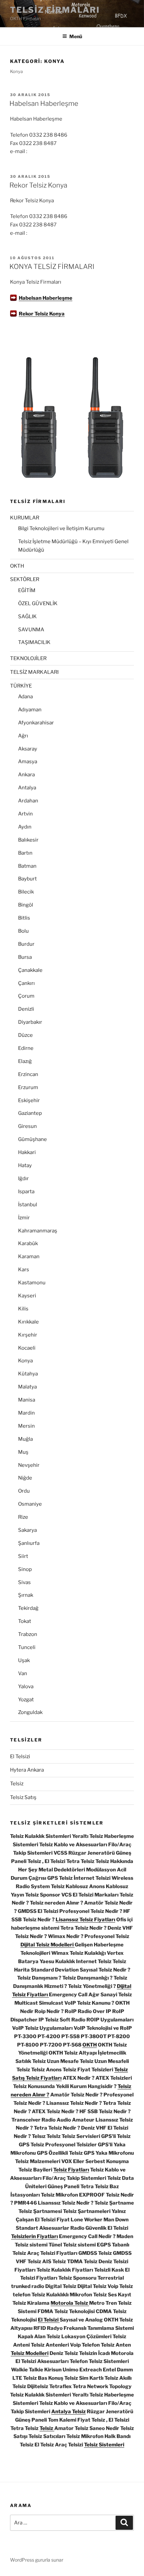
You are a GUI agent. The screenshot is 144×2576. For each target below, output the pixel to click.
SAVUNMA (31, 630)
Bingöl (26, 905)
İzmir (24, 1218)
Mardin (26, 1413)
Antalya (27, 788)
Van (23, 1673)
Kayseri (27, 1296)
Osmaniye (30, 1504)
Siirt (23, 1556)
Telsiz (17, 1784)
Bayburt (27, 879)
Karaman (29, 1257)
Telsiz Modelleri (30, 2353)
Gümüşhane (32, 1139)
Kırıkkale (28, 1322)
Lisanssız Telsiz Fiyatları (85, 1920)
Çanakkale (30, 970)
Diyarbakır (30, 1022)
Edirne (26, 1048)
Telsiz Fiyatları (71, 2170)
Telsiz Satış (23, 1797)
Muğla (25, 1439)
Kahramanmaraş (38, 1231)
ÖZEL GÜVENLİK (38, 603)
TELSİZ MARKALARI (34, 672)
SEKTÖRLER (25, 579)
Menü (76, 36)
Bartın (25, 853)
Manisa (27, 1400)
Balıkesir (28, 840)
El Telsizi (20, 1757)
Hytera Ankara (27, 1770)
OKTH (17, 566)
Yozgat (26, 1700)
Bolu (23, 931)
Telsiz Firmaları (55, 10)
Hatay (25, 1165)
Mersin (26, 1426)
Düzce (25, 1035)
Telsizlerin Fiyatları (34, 2236)
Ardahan (28, 801)
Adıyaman (30, 710)
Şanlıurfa (29, 1543)
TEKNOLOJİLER (28, 658)
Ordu (24, 1491)
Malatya (27, 1387)
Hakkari (27, 1152)
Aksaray (28, 749)
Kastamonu (32, 1283)
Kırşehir (28, 1335)
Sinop (25, 1569)
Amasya (28, 762)
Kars (24, 1270)
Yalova (26, 1687)
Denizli (26, 1009)
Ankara (26, 775)
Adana (25, 697)
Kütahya (28, 1374)
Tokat (25, 1621)
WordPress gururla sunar (37, 2560)
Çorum (26, 996)
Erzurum (28, 1087)
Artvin (25, 814)
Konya (25, 1361)
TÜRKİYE (21, 686)
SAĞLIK (27, 617)
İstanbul (28, 1205)
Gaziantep (30, 1113)
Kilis (23, 1309)
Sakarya (27, 1530)
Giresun (27, 1126)
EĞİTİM (27, 590)
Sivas (24, 1582)
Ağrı (23, 736)
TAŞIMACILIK (34, 642)
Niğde (25, 1478)
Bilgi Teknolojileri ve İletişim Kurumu (61, 528)
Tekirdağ (28, 1608)
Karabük (28, 1243)
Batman (27, 866)
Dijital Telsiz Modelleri (48, 1945)
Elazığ (25, 1061)
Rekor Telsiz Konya (38, 185)
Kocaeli (27, 1348)
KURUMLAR (25, 518)
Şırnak (26, 1595)
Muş (23, 1452)
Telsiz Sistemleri (104, 2445)
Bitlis (24, 918)
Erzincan (28, 1074)
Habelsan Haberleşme (44, 103)
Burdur (26, 944)
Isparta (26, 1192)
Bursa (25, 957)
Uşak (24, 1660)
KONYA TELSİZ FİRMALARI (52, 267)
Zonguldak (30, 1712)
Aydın (25, 827)
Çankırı (26, 983)
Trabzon (28, 1634)
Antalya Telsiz (68, 2412)
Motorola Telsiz (70, 2303)
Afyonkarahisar (36, 723)
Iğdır (23, 1178)
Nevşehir (29, 1465)
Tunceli (27, 1647)
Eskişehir (29, 1100)
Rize (23, 1517)
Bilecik (26, 892)
